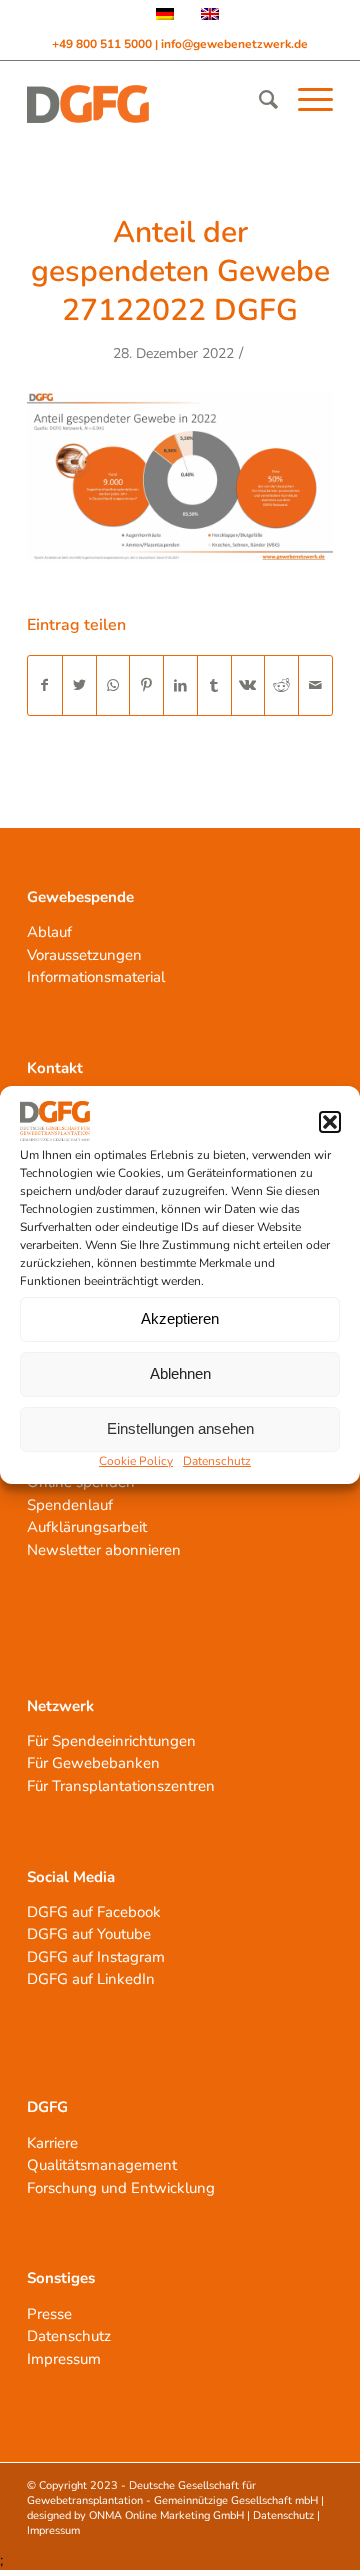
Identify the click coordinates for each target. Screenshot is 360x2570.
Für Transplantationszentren (121, 1786)
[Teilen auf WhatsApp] (113, 685)
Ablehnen (180, 1373)
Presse (49, 2314)
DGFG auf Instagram (96, 1957)
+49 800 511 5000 (103, 44)
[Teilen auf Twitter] (79, 685)
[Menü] (305, 100)
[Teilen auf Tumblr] (214, 685)
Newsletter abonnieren (104, 1550)
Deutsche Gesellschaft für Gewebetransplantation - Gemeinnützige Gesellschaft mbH (172, 2493)
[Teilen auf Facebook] (45, 685)
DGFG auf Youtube (89, 1934)
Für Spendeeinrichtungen (111, 1741)
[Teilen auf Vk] (248, 685)
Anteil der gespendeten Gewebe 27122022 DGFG (180, 271)
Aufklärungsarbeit (87, 1527)
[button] (330, 1122)
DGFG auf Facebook (94, 1912)
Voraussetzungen (84, 955)
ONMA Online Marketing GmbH (166, 2515)
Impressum (64, 2359)
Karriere (52, 2143)
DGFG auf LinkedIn (91, 1979)
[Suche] (258, 100)
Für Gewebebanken (93, 1763)
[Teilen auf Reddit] (281, 685)
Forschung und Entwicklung (121, 2188)
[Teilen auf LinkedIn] (180, 685)
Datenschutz (217, 1461)
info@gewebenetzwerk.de (234, 44)
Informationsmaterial (96, 977)
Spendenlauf (70, 1505)
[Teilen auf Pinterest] (146, 685)
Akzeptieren (180, 1318)
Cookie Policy (136, 1461)
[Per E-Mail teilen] (315, 685)
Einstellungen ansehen (180, 1428)
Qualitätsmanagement (102, 2165)
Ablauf (49, 932)
